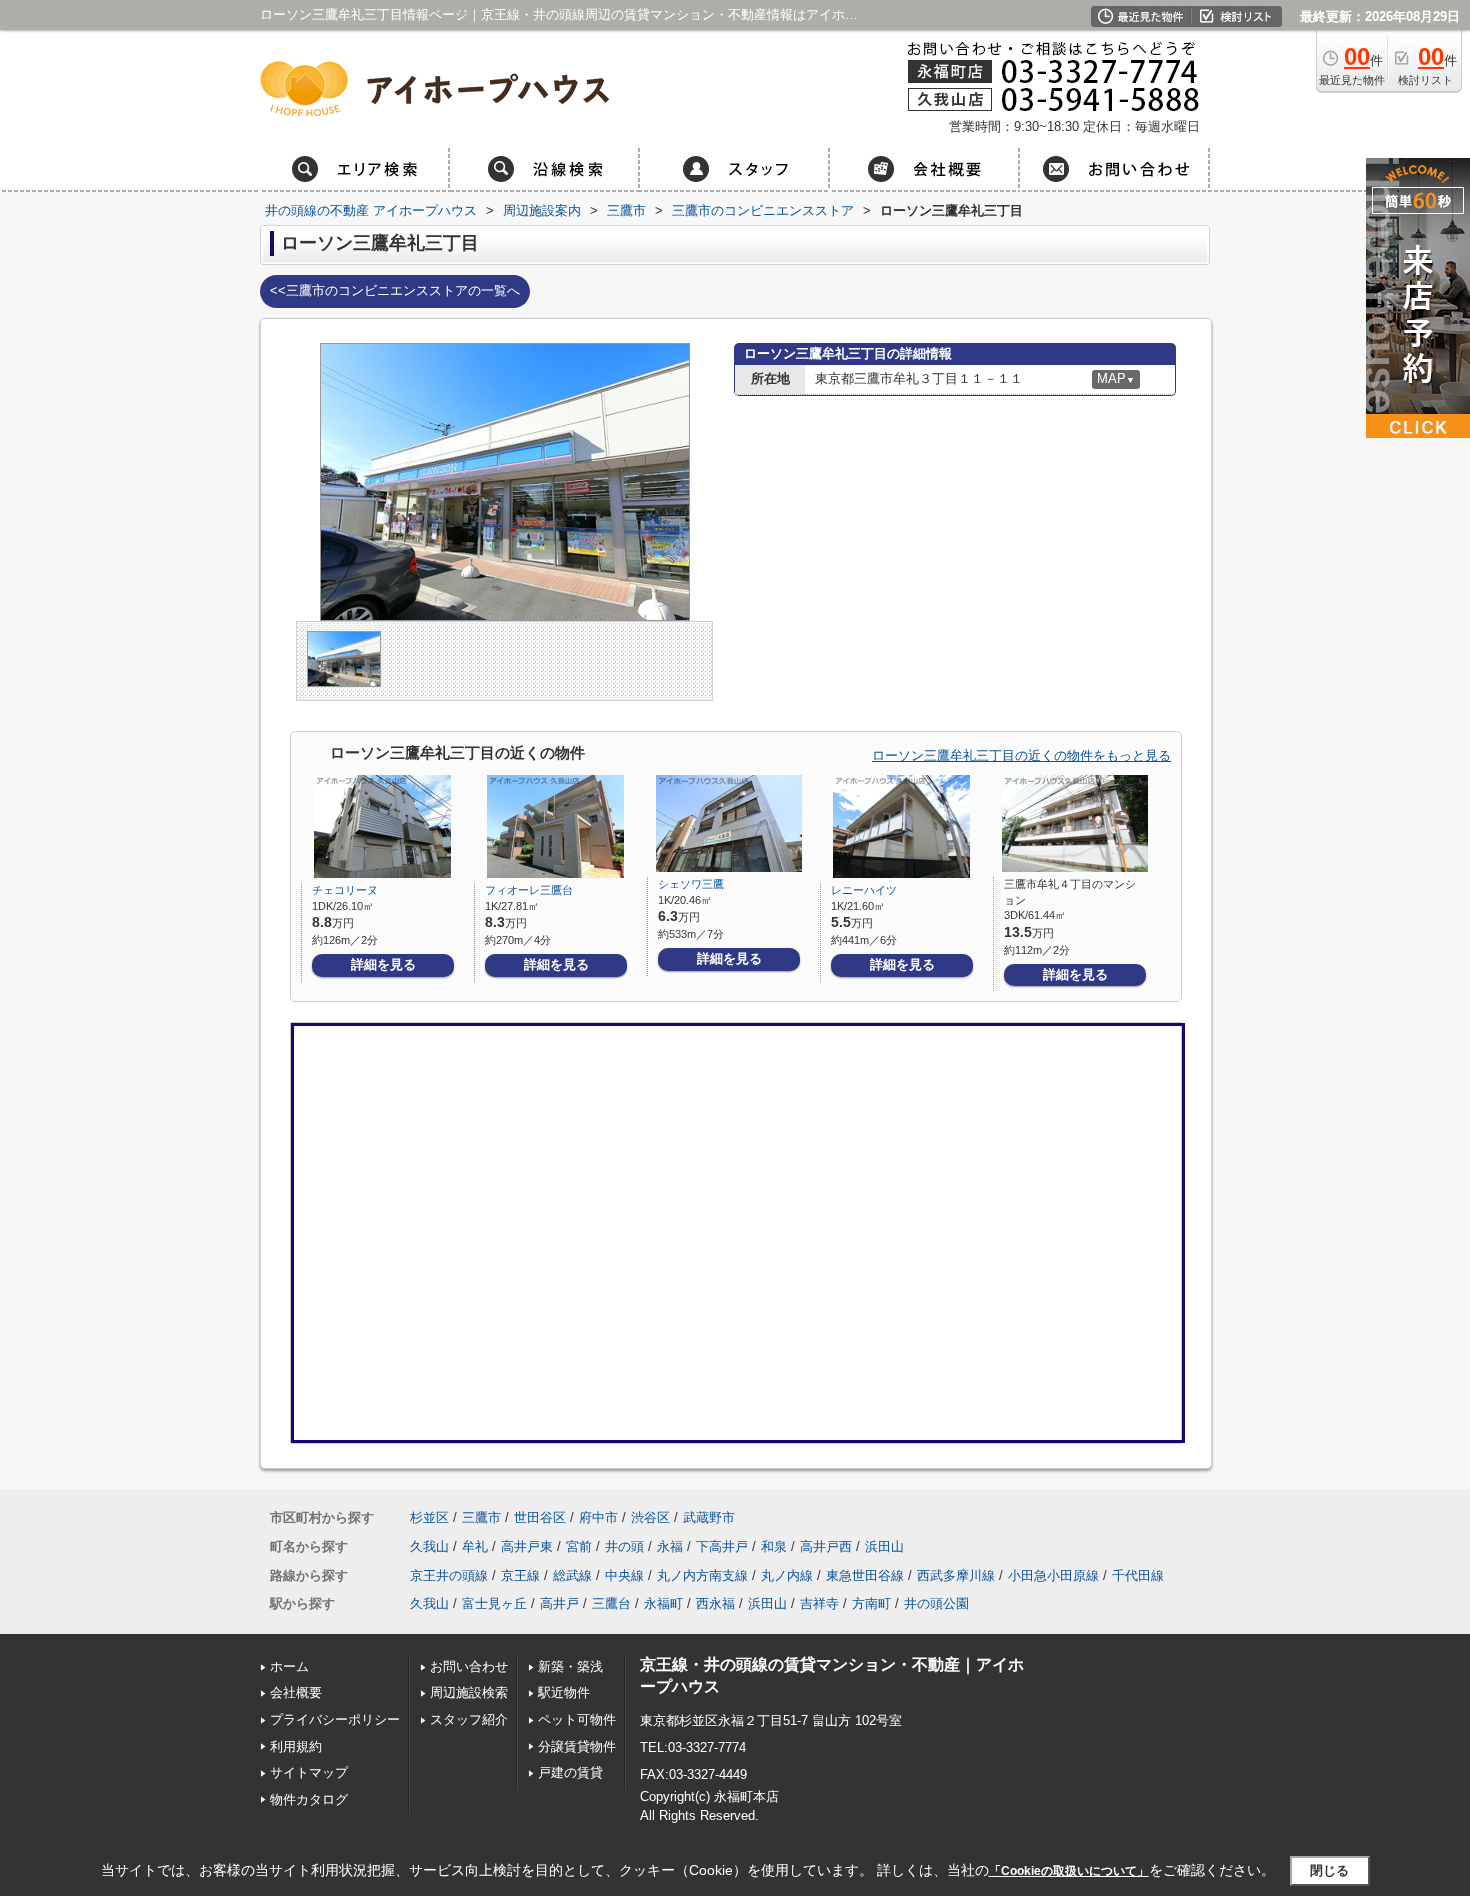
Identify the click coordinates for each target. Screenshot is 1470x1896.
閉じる (1329, 1870)
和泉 (774, 1546)
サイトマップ (309, 1772)
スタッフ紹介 (469, 1719)
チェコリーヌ (345, 890)
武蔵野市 (709, 1517)
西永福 (715, 1603)
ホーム (289, 1666)
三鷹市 (481, 1517)
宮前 (579, 1546)
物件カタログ (309, 1799)
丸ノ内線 (787, 1575)
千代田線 (1138, 1575)
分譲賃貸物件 (577, 1746)
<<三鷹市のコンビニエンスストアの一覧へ (395, 290)
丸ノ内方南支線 (702, 1575)
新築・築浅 (570, 1666)
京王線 (520, 1575)
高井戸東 (527, 1546)
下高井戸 (722, 1546)
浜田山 (884, 1546)
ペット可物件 (577, 1719)
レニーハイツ (864, 890)
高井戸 (559, 1603)
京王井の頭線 (449, 1575)
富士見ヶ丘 (494, 1603)
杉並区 (429, 1517)
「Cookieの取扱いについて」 (1069, 1871)
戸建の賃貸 (570, 1772)
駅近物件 (564, 1692)
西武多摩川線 (956, 1575)
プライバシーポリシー (335, 1719)
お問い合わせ (469, 1666)
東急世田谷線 (865, 1575)
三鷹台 (611, 1603)
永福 (670, 1546)
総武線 (572, 1575)
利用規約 (296, 1746)
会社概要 (296, 1692)
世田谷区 (540, 1517)
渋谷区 (650, 1517)
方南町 (871, 1603)
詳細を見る (383, 964)
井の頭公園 (936, 1603)
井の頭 (624, 1546)
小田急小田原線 (1053, 1575)
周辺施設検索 (469, 1692)
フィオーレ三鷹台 (529, 890)
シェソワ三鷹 (691, 884)
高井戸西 (826, 1546)
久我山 (429, 1546)
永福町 (663, 1603)
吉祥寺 (819, 1603)
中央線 (624, 1575)
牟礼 (475, 1546)
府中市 (598, 1517)
